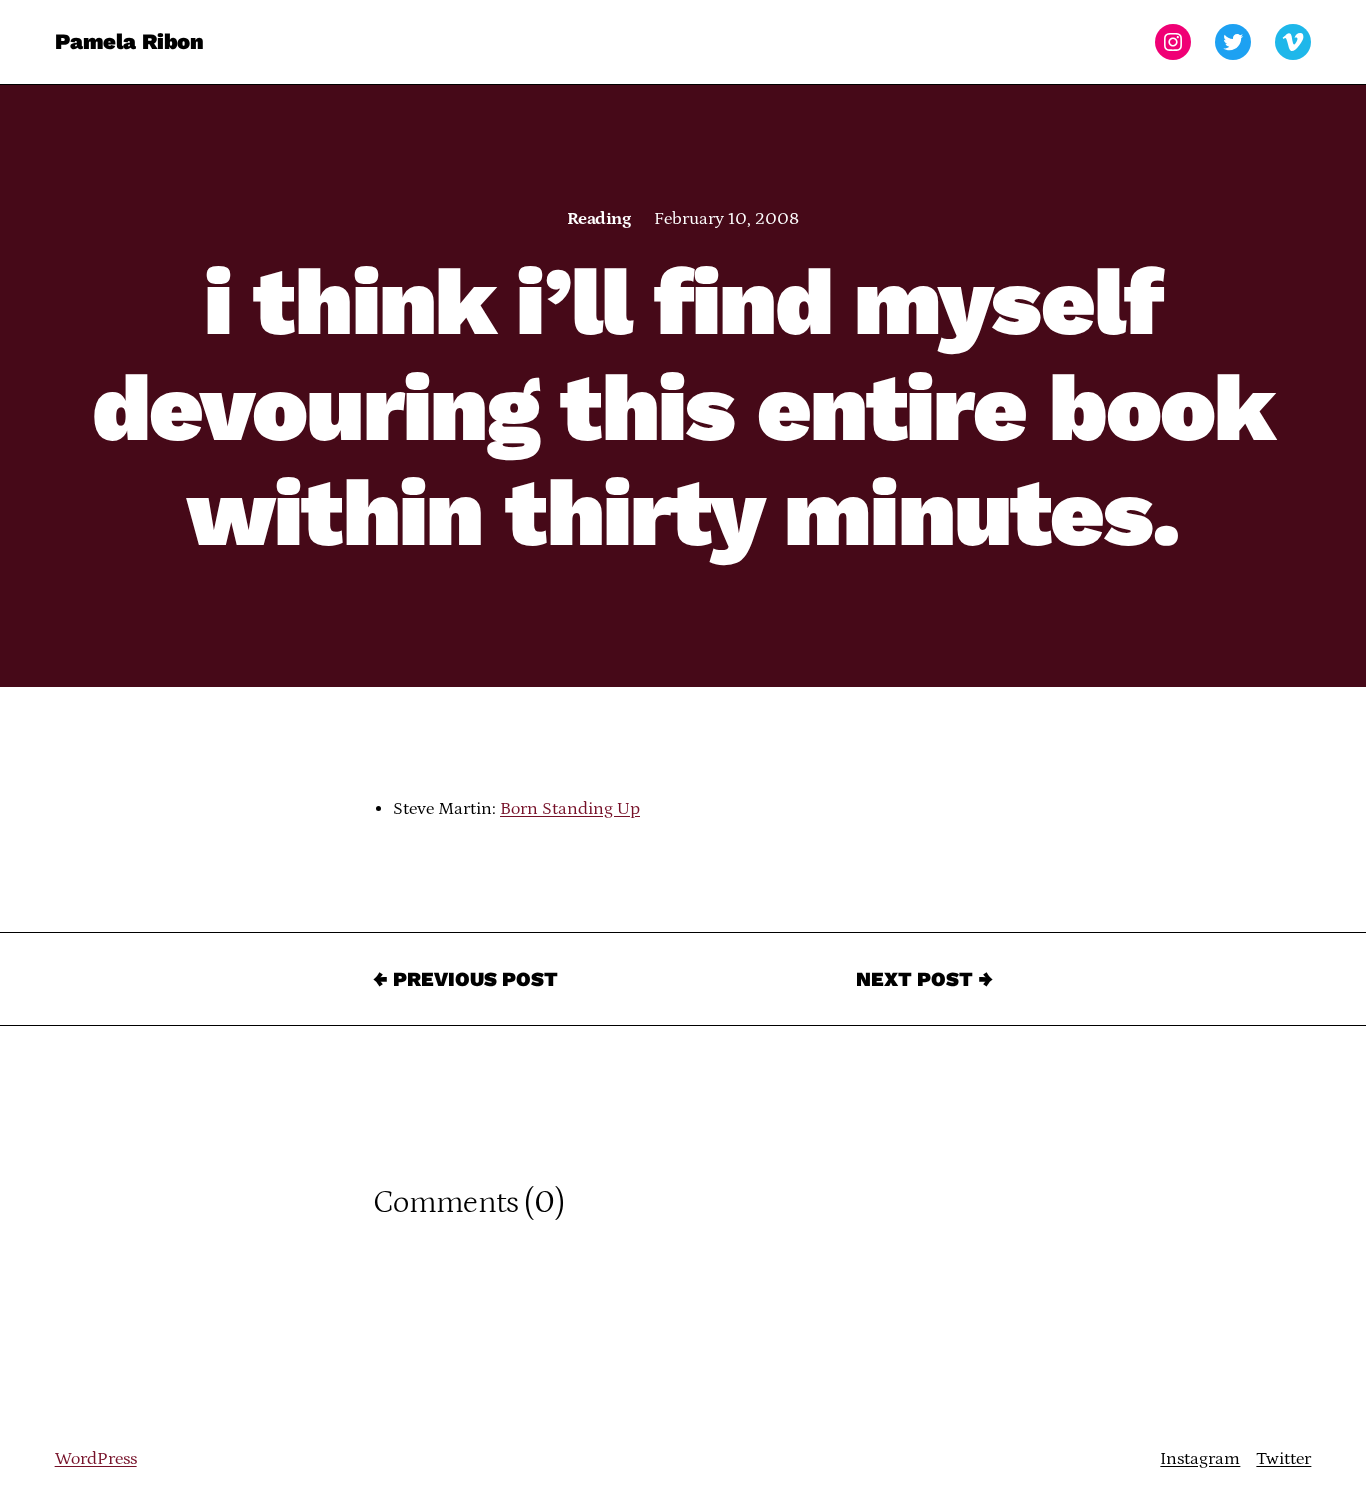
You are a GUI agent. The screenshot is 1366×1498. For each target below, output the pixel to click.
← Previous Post (465, 979)
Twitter (1283, 1459)
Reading (598, 219)
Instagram (1200, 1459)
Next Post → (924, 979)
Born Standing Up (570, 809)
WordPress (96, 1459)
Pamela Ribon (129, 41)
